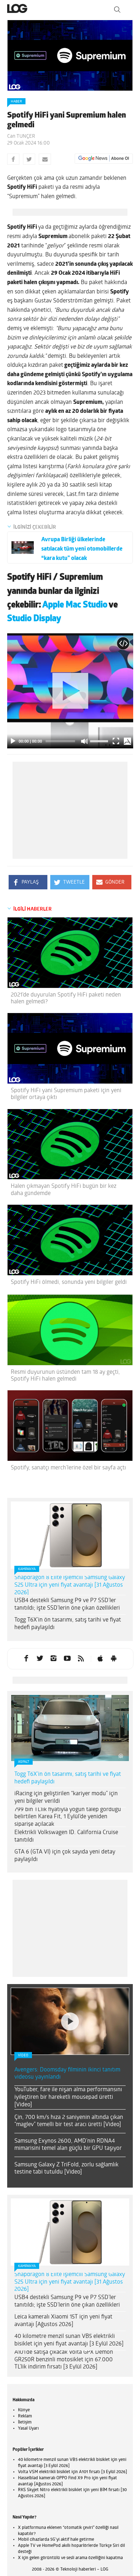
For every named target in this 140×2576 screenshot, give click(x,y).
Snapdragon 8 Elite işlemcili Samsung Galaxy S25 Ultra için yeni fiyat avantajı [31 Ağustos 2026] (70, 1585)
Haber (16, 102)
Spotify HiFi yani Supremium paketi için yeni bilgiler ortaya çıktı (66, 1094)
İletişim (25, 2422)
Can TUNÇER (21, 136)
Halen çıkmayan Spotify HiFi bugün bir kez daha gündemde (64, 1190)
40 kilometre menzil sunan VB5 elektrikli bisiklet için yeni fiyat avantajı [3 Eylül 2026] (69, 2340)
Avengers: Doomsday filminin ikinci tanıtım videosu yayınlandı (67, 2074)
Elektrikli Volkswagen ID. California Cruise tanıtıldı (66, 1836)
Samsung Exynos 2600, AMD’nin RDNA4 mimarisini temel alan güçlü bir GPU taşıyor (68, 2145)
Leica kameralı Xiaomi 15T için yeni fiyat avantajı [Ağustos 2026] (63, 2321)
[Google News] (104, 159)
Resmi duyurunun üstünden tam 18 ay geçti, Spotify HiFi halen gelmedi (65, 1376)
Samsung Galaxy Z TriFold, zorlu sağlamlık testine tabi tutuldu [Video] (66, 2169)
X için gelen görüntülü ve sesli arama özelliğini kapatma (70, 2558)
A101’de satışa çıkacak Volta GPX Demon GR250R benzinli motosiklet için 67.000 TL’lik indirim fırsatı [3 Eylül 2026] (64, 2360)
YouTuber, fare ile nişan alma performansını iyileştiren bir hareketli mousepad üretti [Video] (68, 2097)
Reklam (25, 2416)
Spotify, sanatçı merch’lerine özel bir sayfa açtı (68, 1468)
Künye (24, 2410)
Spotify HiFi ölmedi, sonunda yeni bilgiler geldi (69, 1282)
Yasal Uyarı (28, 2429)
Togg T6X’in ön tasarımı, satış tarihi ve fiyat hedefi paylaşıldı (68, 1624)
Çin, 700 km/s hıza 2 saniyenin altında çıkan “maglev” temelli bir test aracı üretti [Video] (69, 2121)
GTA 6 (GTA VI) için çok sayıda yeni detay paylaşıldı (65, 1856)
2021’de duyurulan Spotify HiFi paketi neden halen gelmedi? (66, 999)
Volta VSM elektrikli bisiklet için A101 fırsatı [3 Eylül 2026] (73, 2472)
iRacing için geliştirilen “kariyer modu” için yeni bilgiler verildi (66, 1798)
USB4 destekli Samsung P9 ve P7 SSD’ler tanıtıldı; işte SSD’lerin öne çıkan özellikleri (67, 1604)
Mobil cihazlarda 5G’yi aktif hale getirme (56, 2540)
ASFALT (24, 1762)
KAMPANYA (27, 1569)
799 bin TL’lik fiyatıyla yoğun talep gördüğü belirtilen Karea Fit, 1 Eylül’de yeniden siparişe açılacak (68, 1817)
